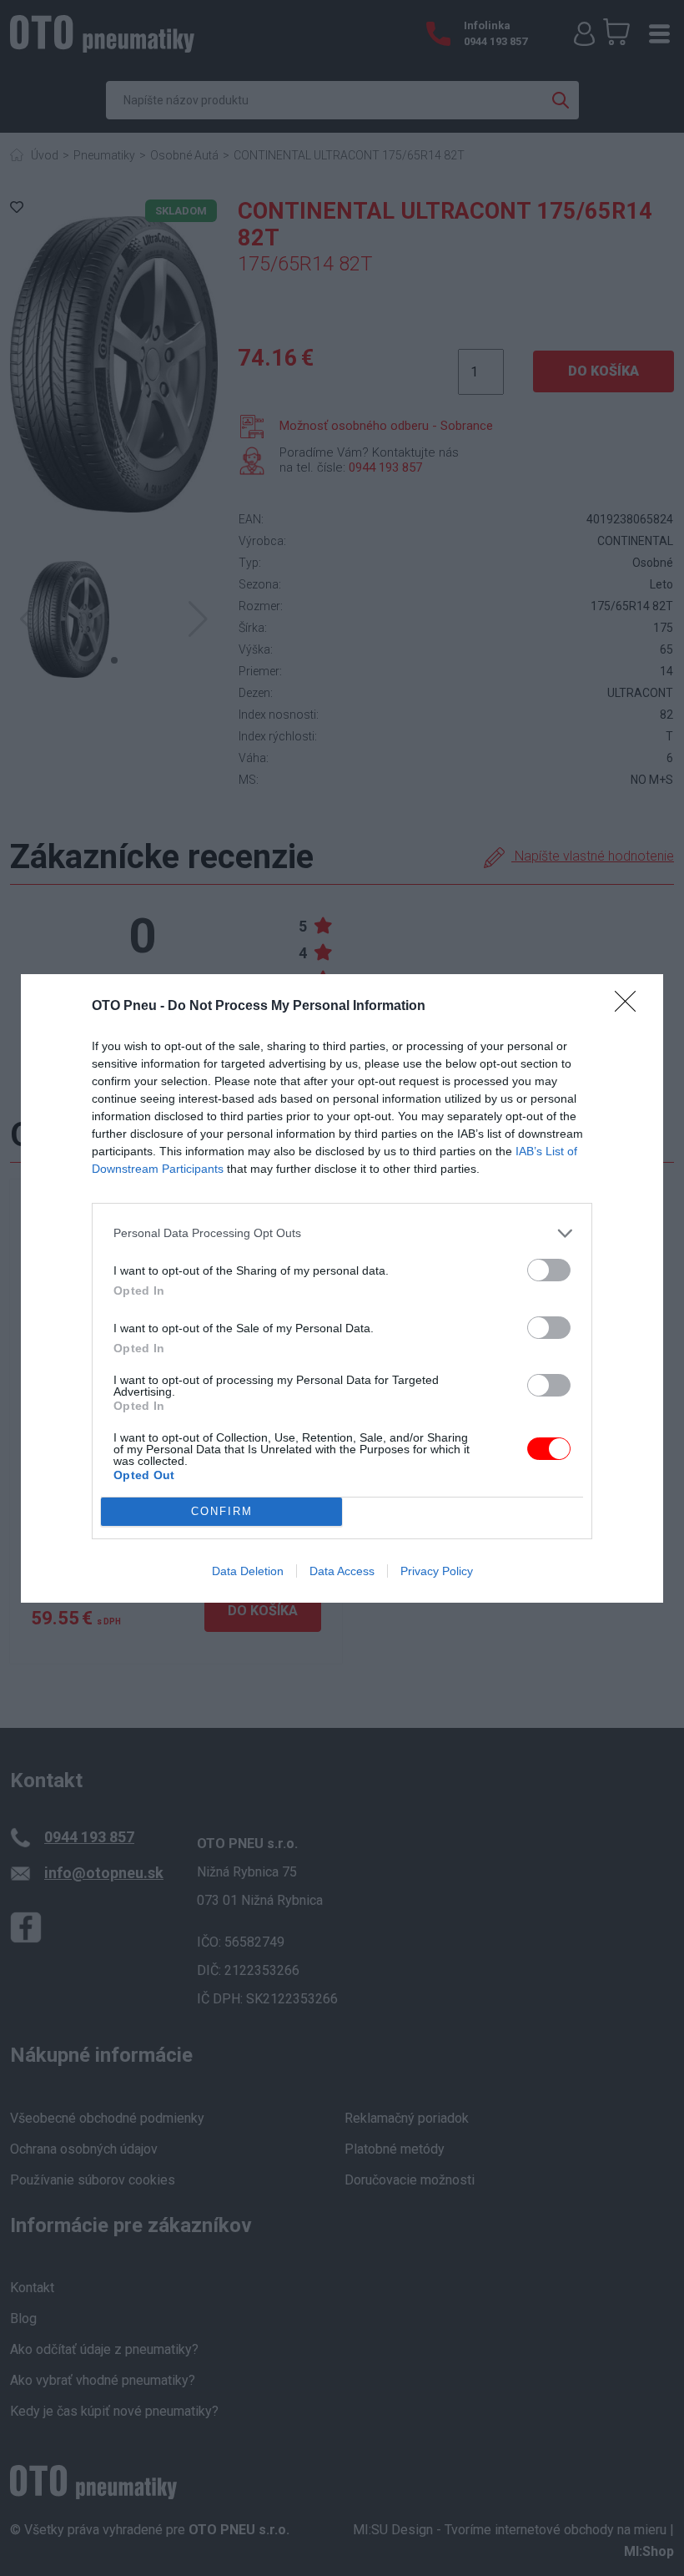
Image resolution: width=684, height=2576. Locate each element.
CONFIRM (222, 1511)
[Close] (631, 1007)
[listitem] (342, 1233)
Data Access (342, 1571)
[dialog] (342, 1288)
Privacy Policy (437, 1571)
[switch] (549, 1270)
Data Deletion (248, 1571)
